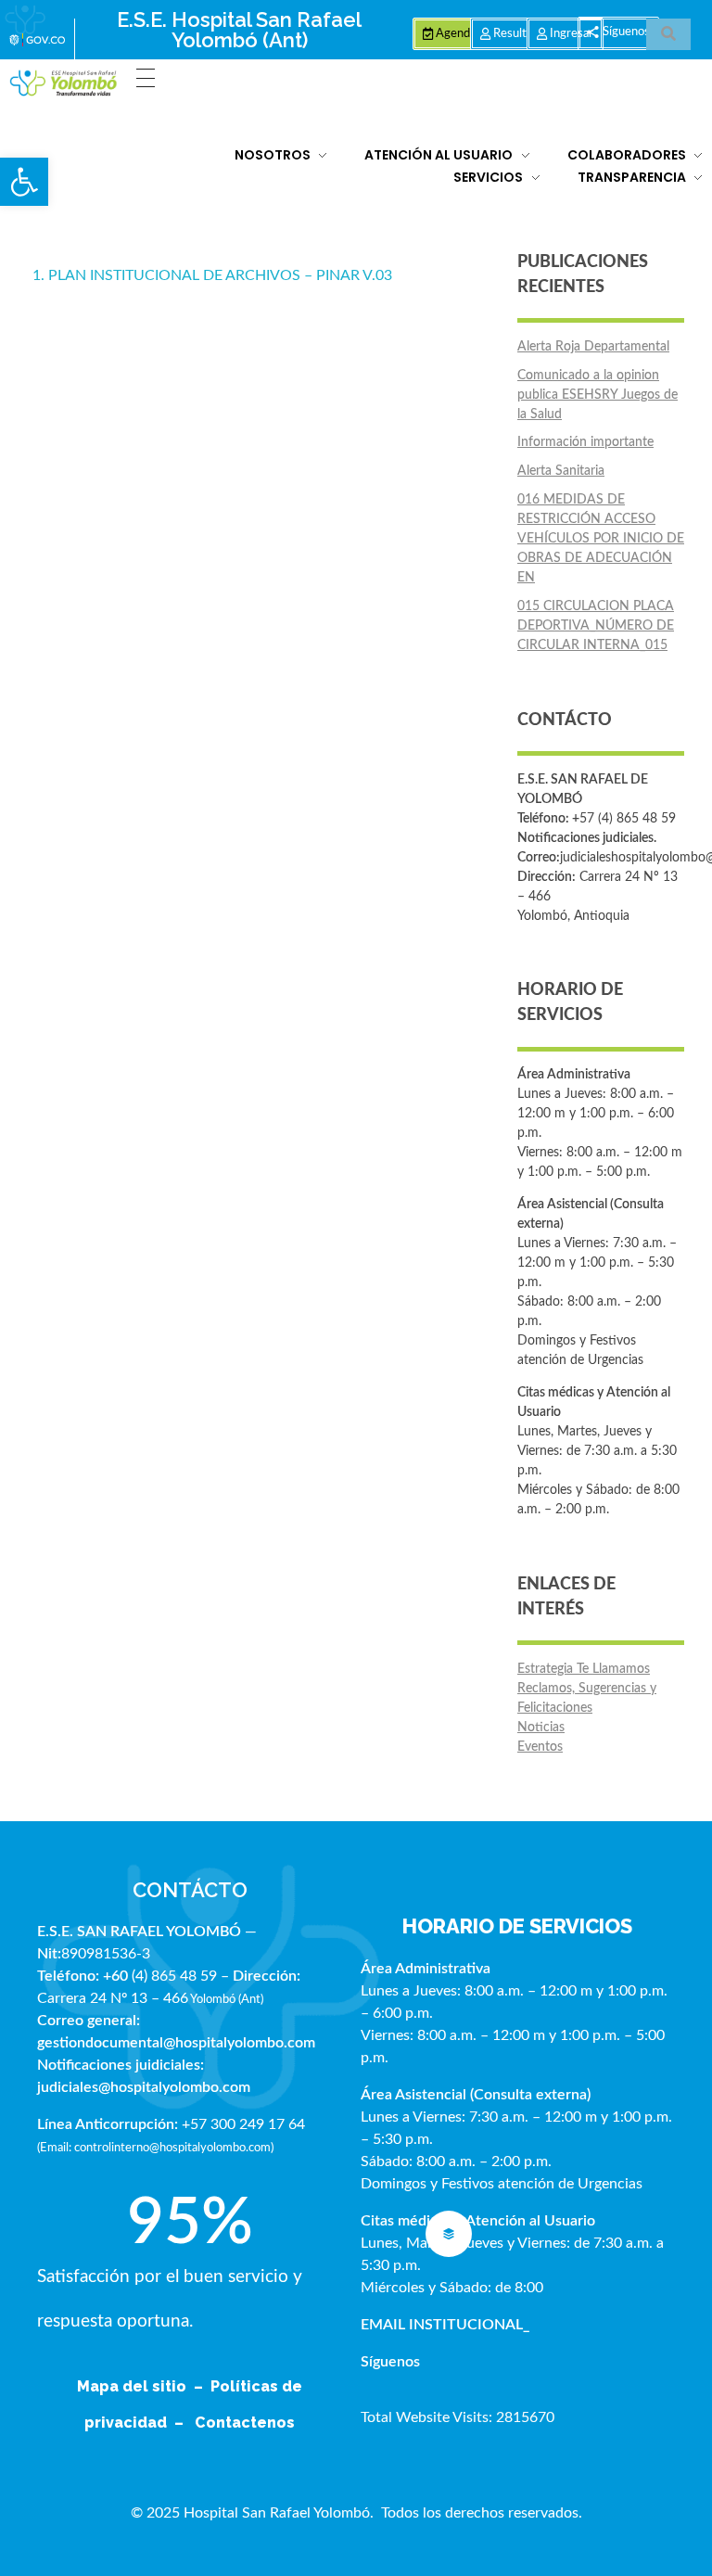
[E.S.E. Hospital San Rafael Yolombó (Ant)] (64, 83)
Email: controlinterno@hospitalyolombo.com (155, 2148)
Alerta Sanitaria (561, 471)
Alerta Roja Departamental (593, 347)
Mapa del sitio (133, 2386)
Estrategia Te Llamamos (584, 1669)
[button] (24, 182)
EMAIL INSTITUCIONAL (442, 2325)
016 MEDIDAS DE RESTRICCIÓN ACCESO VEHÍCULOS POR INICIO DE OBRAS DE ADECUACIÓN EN (601, 539)
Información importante (585, 442)
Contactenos (245, 2423)
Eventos (540, 1747)
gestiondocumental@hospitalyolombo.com (176, 2043)
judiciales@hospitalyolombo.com (144, 2087)
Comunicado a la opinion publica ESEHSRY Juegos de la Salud (598, 395)
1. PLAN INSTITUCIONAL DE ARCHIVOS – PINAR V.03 (212, 275)
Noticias (541, 1728)
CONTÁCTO (190, 1890)
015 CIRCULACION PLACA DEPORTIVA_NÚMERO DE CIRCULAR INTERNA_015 (596, 626)
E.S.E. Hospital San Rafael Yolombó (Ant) (239, 30)
